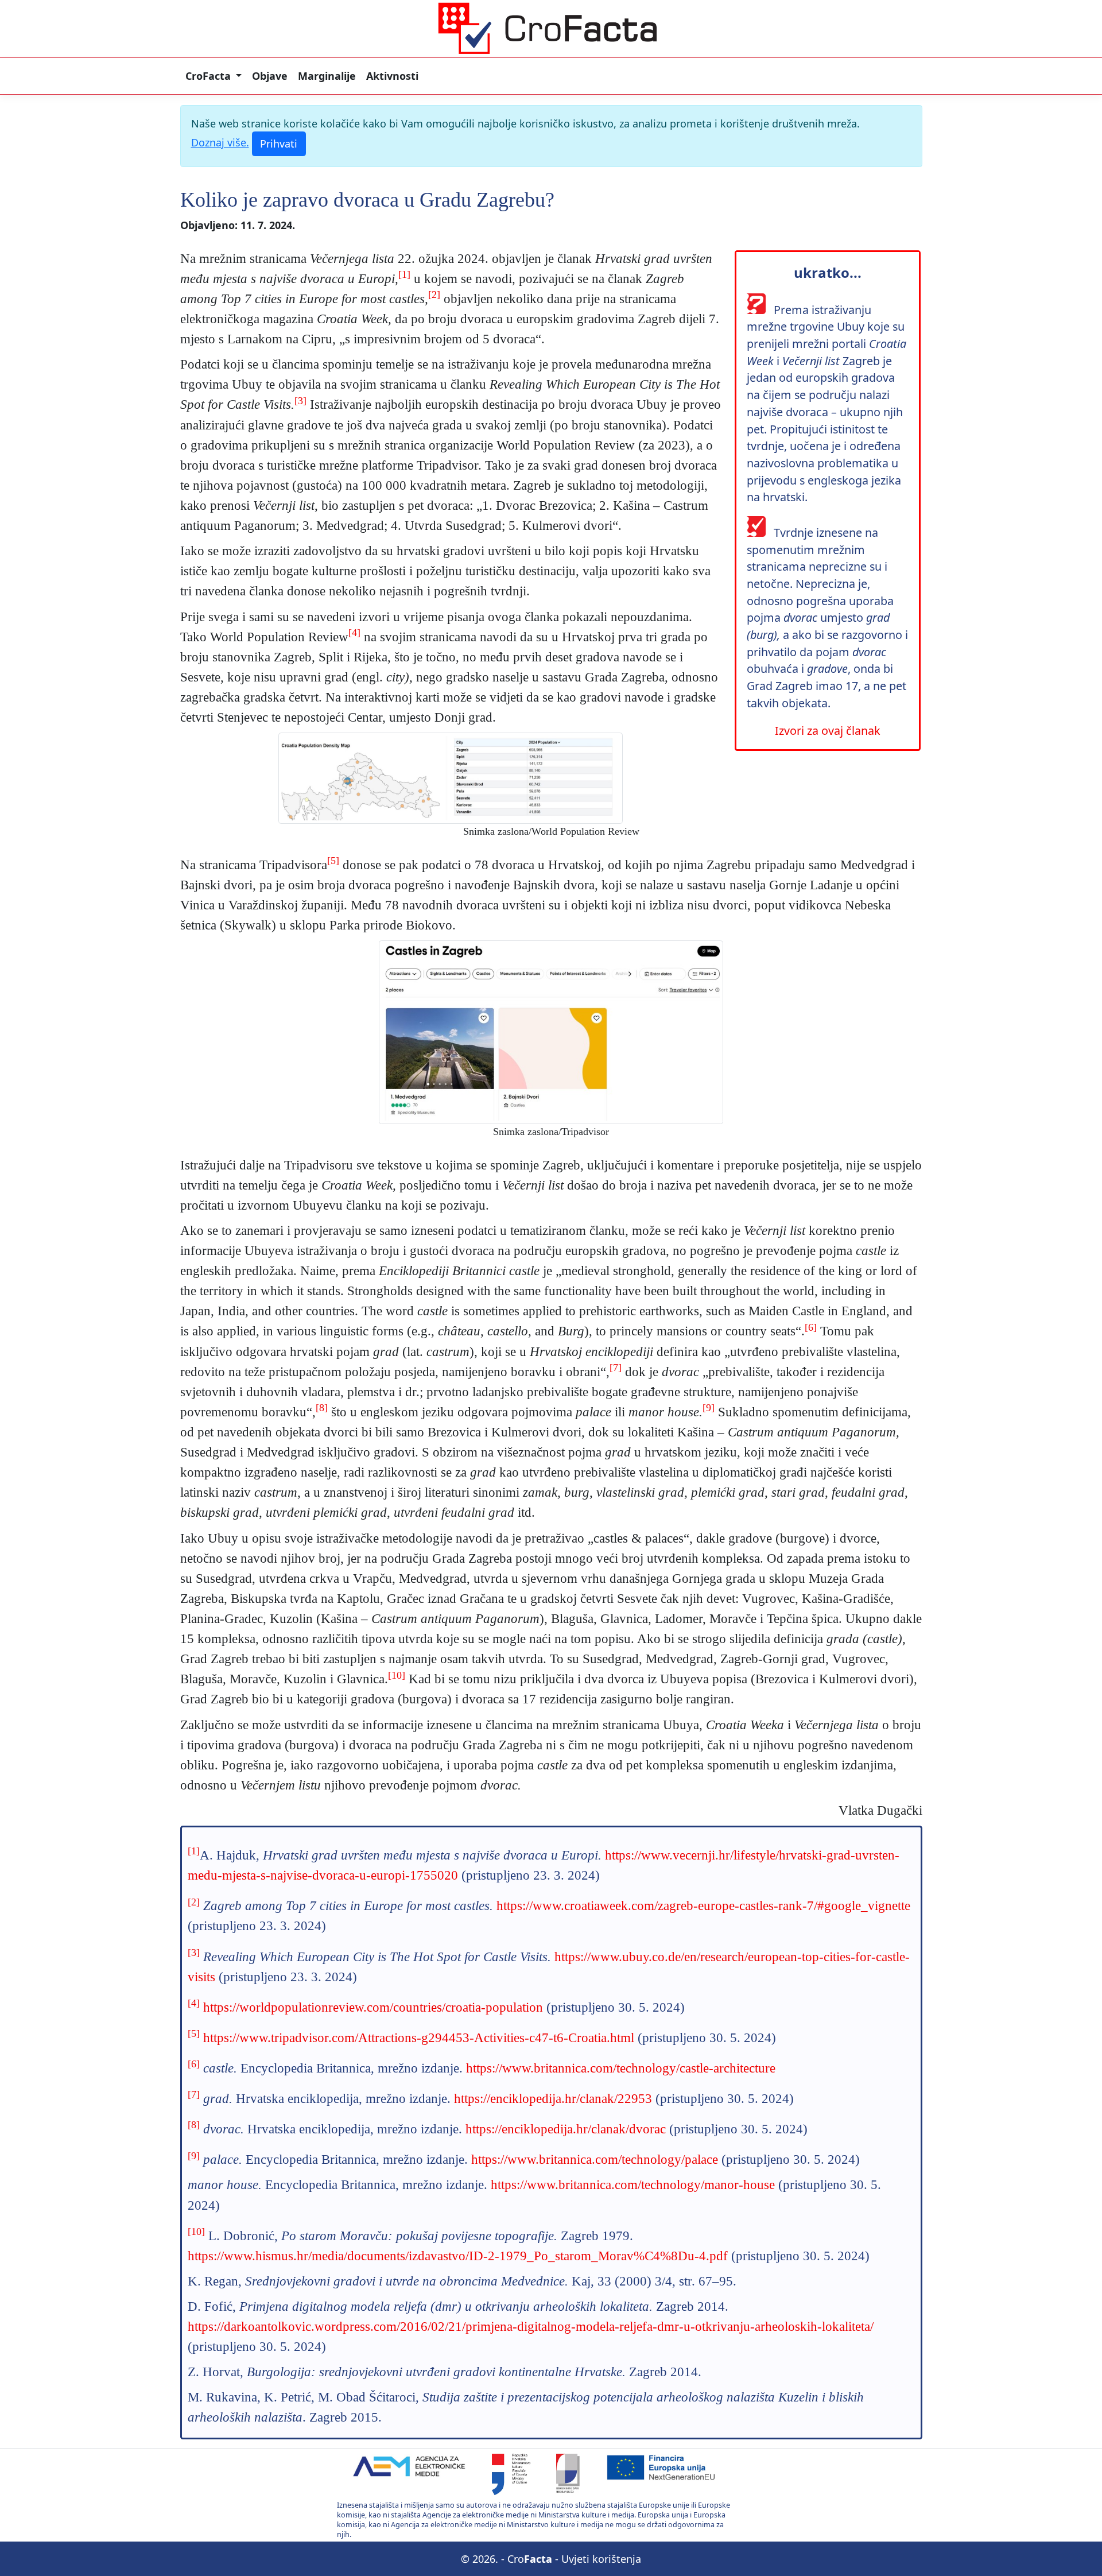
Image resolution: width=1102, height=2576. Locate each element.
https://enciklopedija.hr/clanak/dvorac (566, 2129)
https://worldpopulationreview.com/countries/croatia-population (373, 2007)
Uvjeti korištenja (601, 2559)
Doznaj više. (220, 142)
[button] (214, 76)
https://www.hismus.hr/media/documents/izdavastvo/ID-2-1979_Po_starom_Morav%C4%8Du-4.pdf (458, 2256)
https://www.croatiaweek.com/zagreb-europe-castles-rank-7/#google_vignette (703, 1905)
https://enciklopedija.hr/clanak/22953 (553, 2098)
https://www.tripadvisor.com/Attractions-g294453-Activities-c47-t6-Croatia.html (419, 2037)
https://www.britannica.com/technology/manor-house (633, 2184)
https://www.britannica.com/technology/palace (595, 2159)
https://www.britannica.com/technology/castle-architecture (621, 2068)
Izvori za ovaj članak (828, 731)
